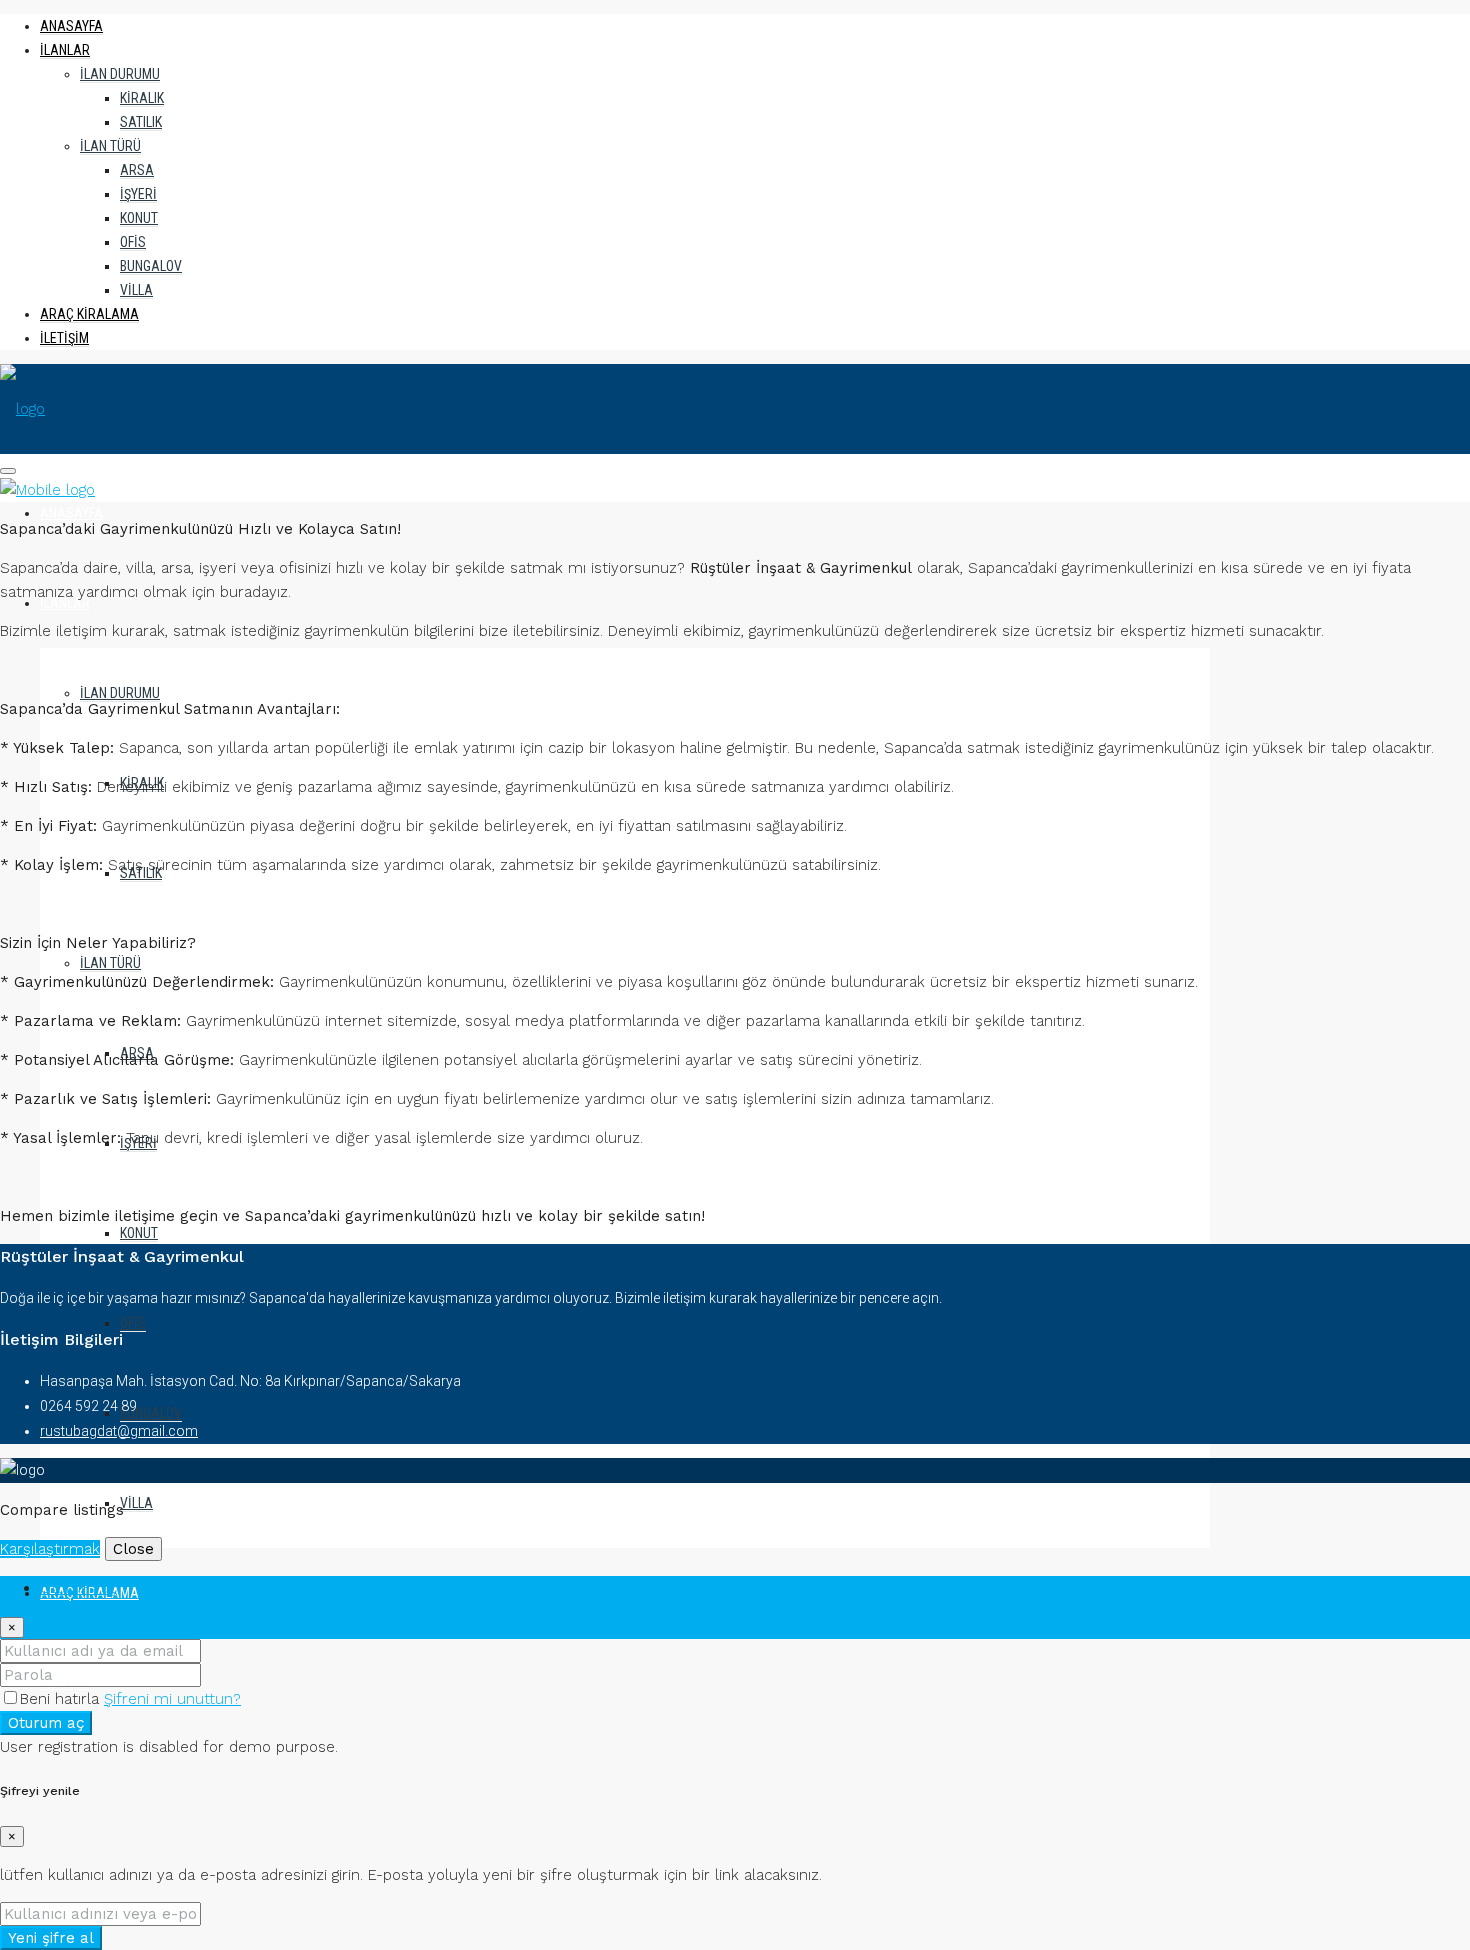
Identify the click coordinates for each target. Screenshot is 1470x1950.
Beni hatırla (62, 1699)
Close (133, 1549)
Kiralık (142, 98)
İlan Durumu (120, 74)
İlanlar (65, 50)
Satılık (141, 122)
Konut (139, 218)
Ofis (133, 242)
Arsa (137, 170)
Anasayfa (71, 26)
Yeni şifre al (51, 1938)
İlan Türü (110, 146)
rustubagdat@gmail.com (119, 1431)
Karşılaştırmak (50, 1549)
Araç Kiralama (89, 314)
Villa (136, 290)
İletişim (64, 338)
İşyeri (138, 194)
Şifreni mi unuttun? (172, 1699)
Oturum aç (46, 1723)
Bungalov (151, 266)
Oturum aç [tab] (78, 1588)
